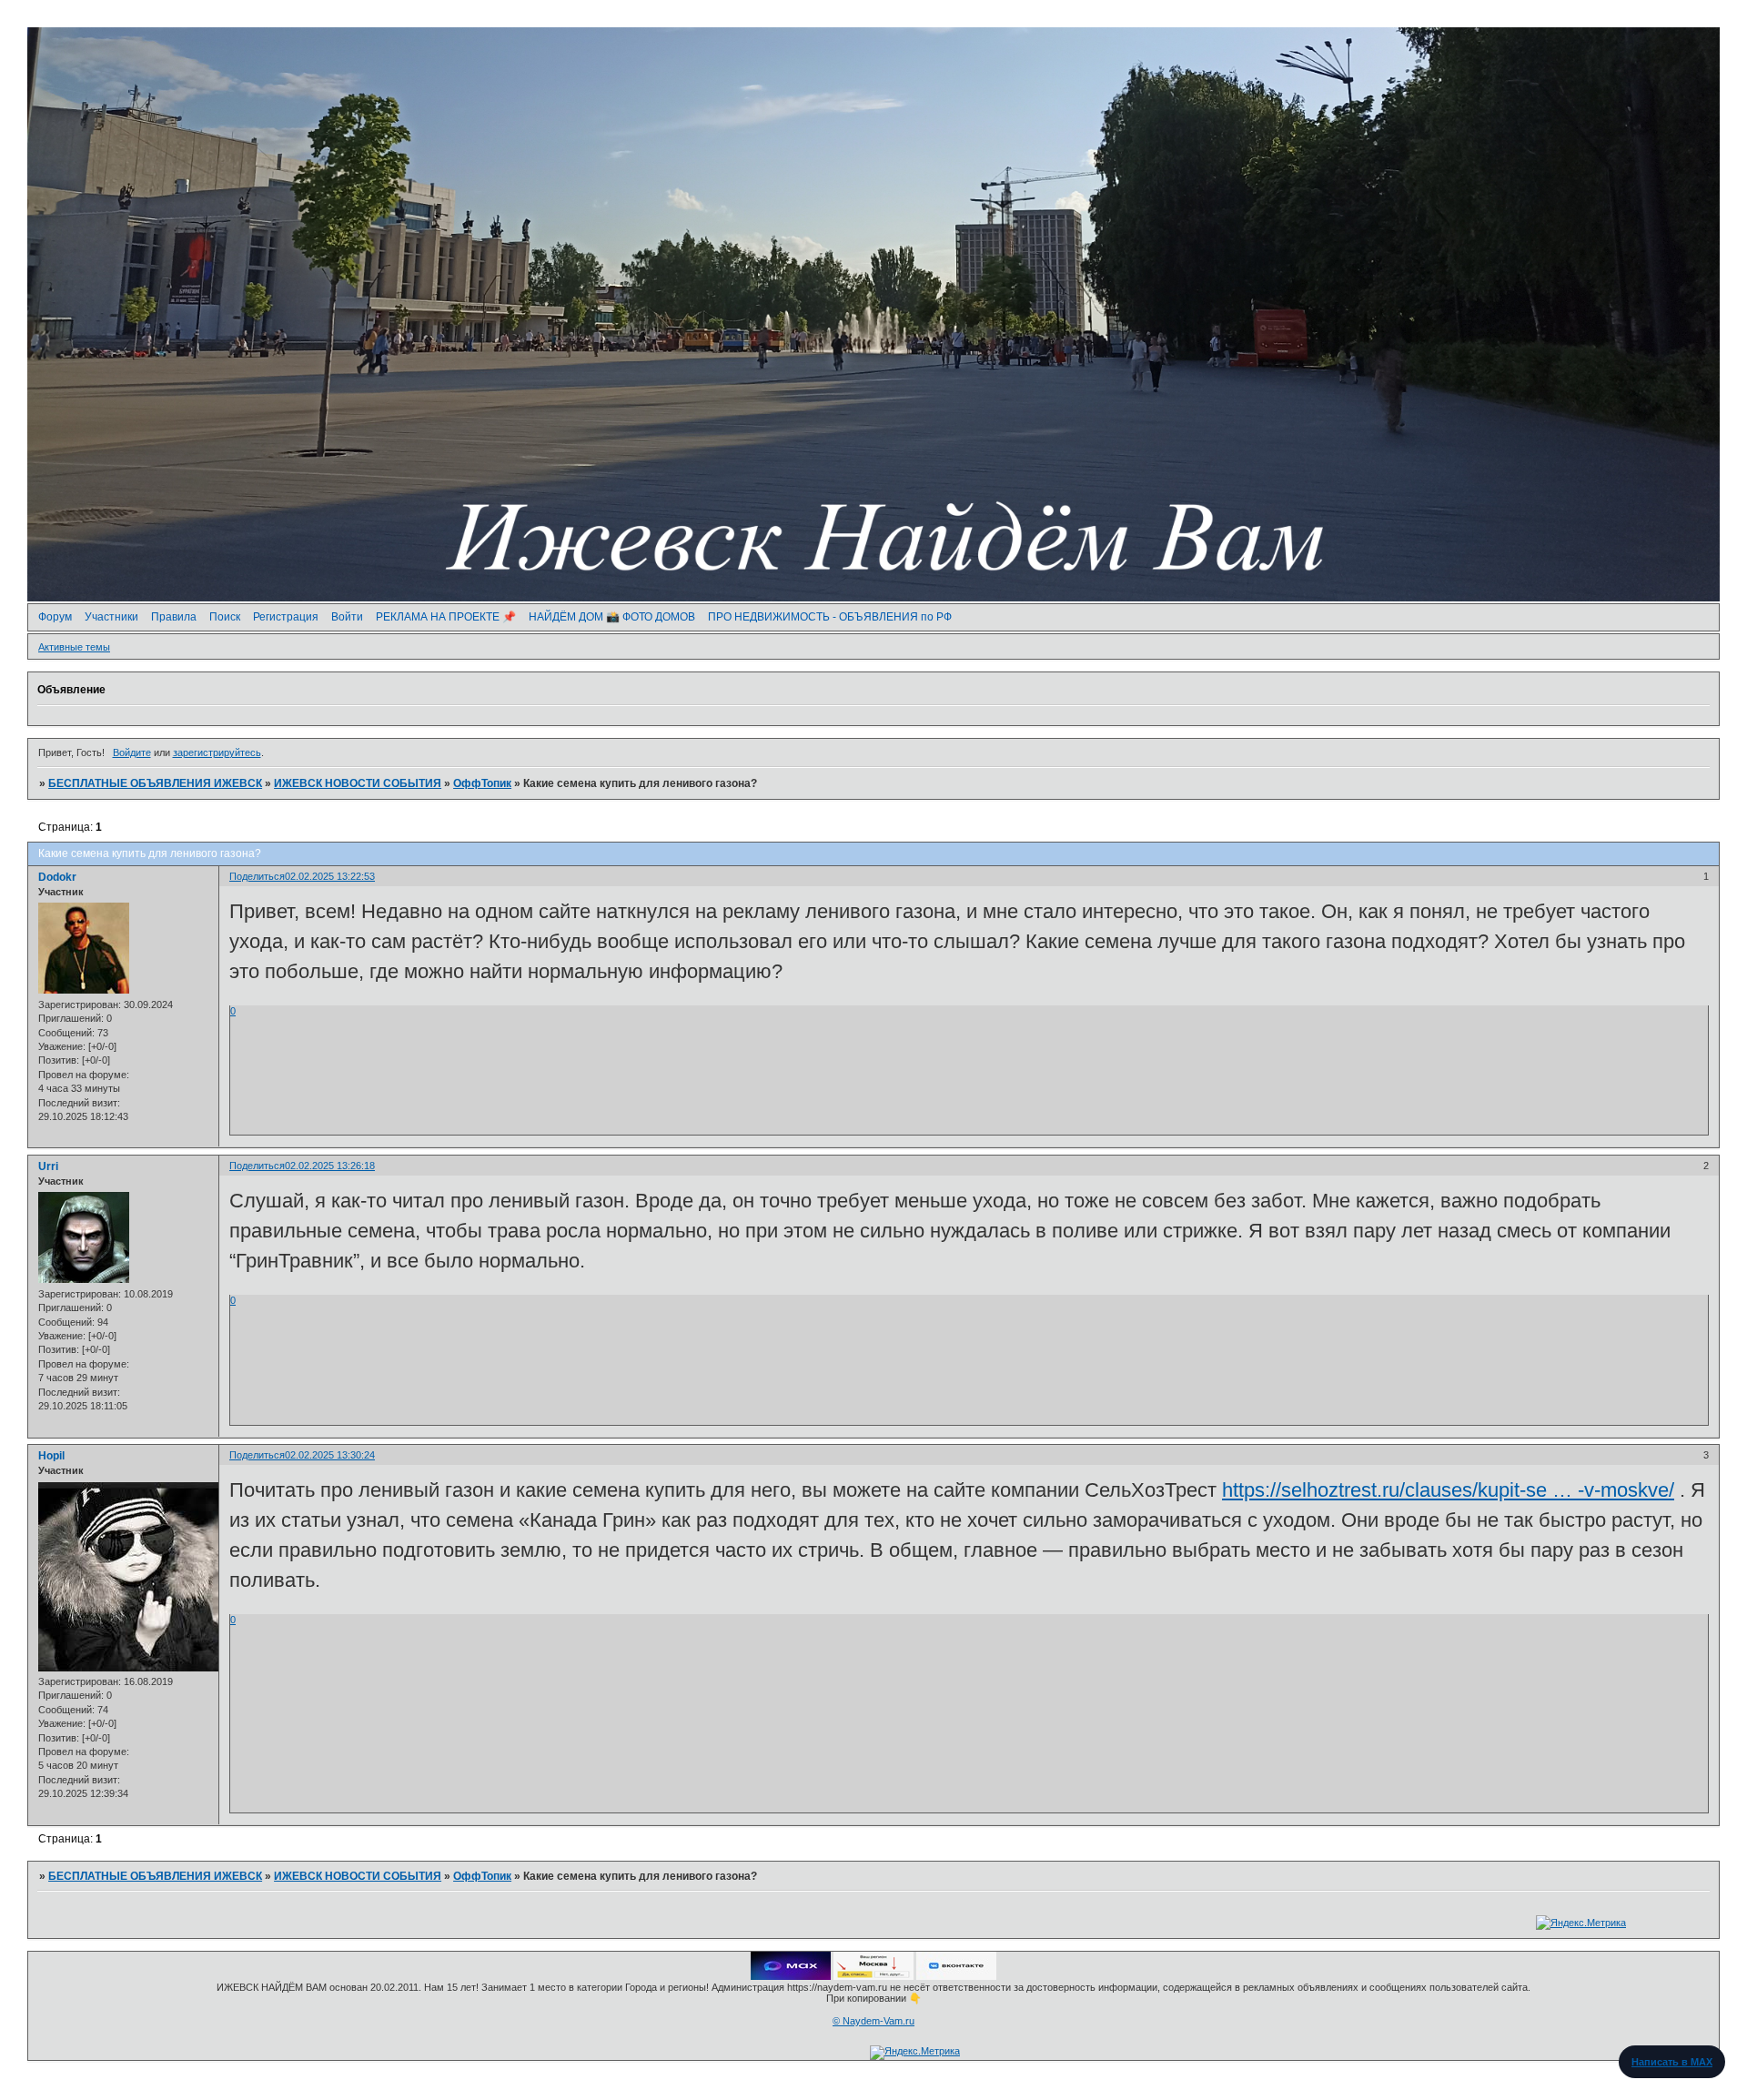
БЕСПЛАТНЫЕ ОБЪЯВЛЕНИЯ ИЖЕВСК (155, 783)
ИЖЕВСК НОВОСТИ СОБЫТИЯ (358, 783)
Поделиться (257, 876)
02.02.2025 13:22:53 (330, 876)
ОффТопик (482, 783)
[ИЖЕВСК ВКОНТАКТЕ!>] (956, 1976)
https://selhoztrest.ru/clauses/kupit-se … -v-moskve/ (1448, 1490)
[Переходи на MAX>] (791, 1976)
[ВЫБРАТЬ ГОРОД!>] (873, 1976)
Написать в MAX (1672, 2062)
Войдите (132, 752)
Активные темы (74, 647)
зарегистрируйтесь (217, 752)
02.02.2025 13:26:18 (330, 1166)
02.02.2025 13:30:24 (330, 1455)
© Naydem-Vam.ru (873, 2021)
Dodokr (57, 877)
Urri (48, 1166)
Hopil (51, 1456)
